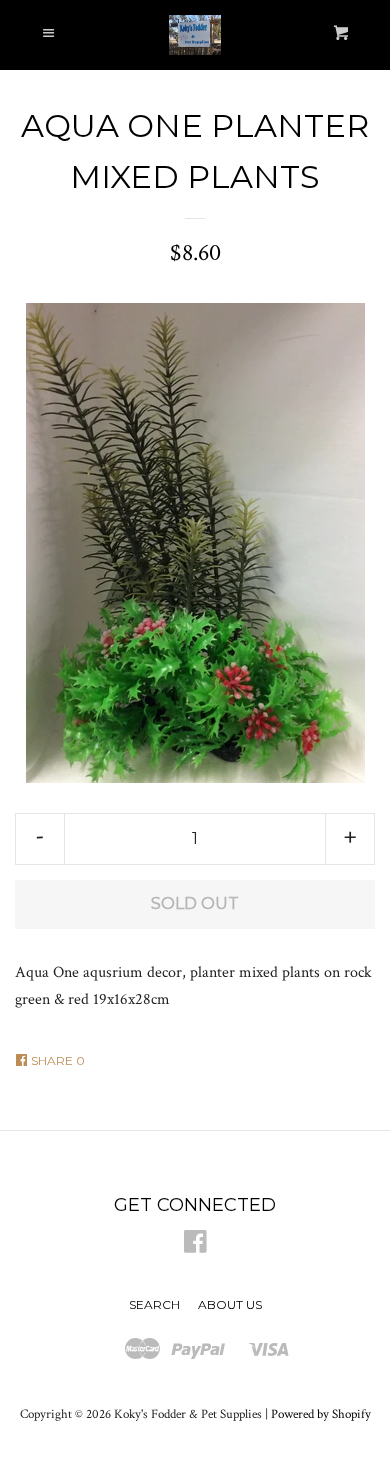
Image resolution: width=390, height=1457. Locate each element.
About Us (230, 1304)
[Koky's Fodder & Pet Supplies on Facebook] (195, 1246)
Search (154, 1304)
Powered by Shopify (321, 1414)
